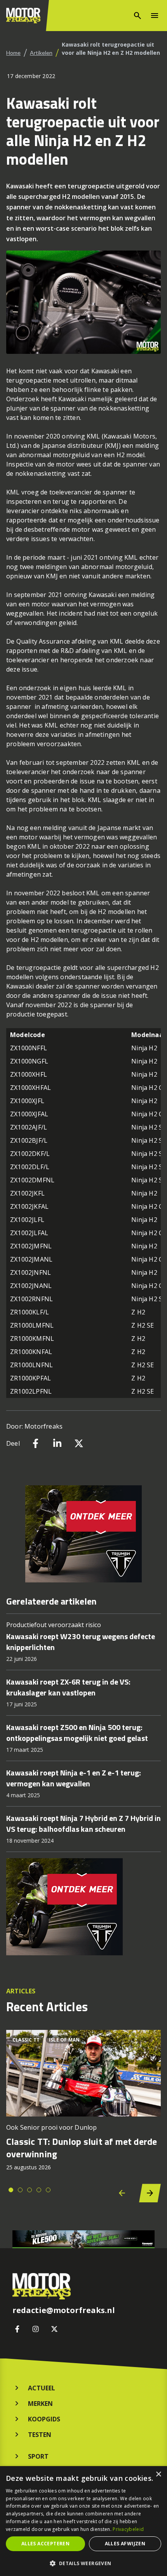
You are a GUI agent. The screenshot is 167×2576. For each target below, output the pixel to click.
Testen (40, 2435)
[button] (83, 2563)
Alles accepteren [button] (45, 2544)
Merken (40, 2404)
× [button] (158, 2474)
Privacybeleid (128, 2529)
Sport (38, 2456)
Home (13, 53)
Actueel (42, 2388)
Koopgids (44, 2419)
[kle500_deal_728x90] (83, 2239)
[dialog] (83, 2521)
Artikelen (41, 53)
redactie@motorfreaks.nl (64, 2310)
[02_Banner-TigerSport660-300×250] (83, 1534)
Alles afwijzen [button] (125, 2544)
